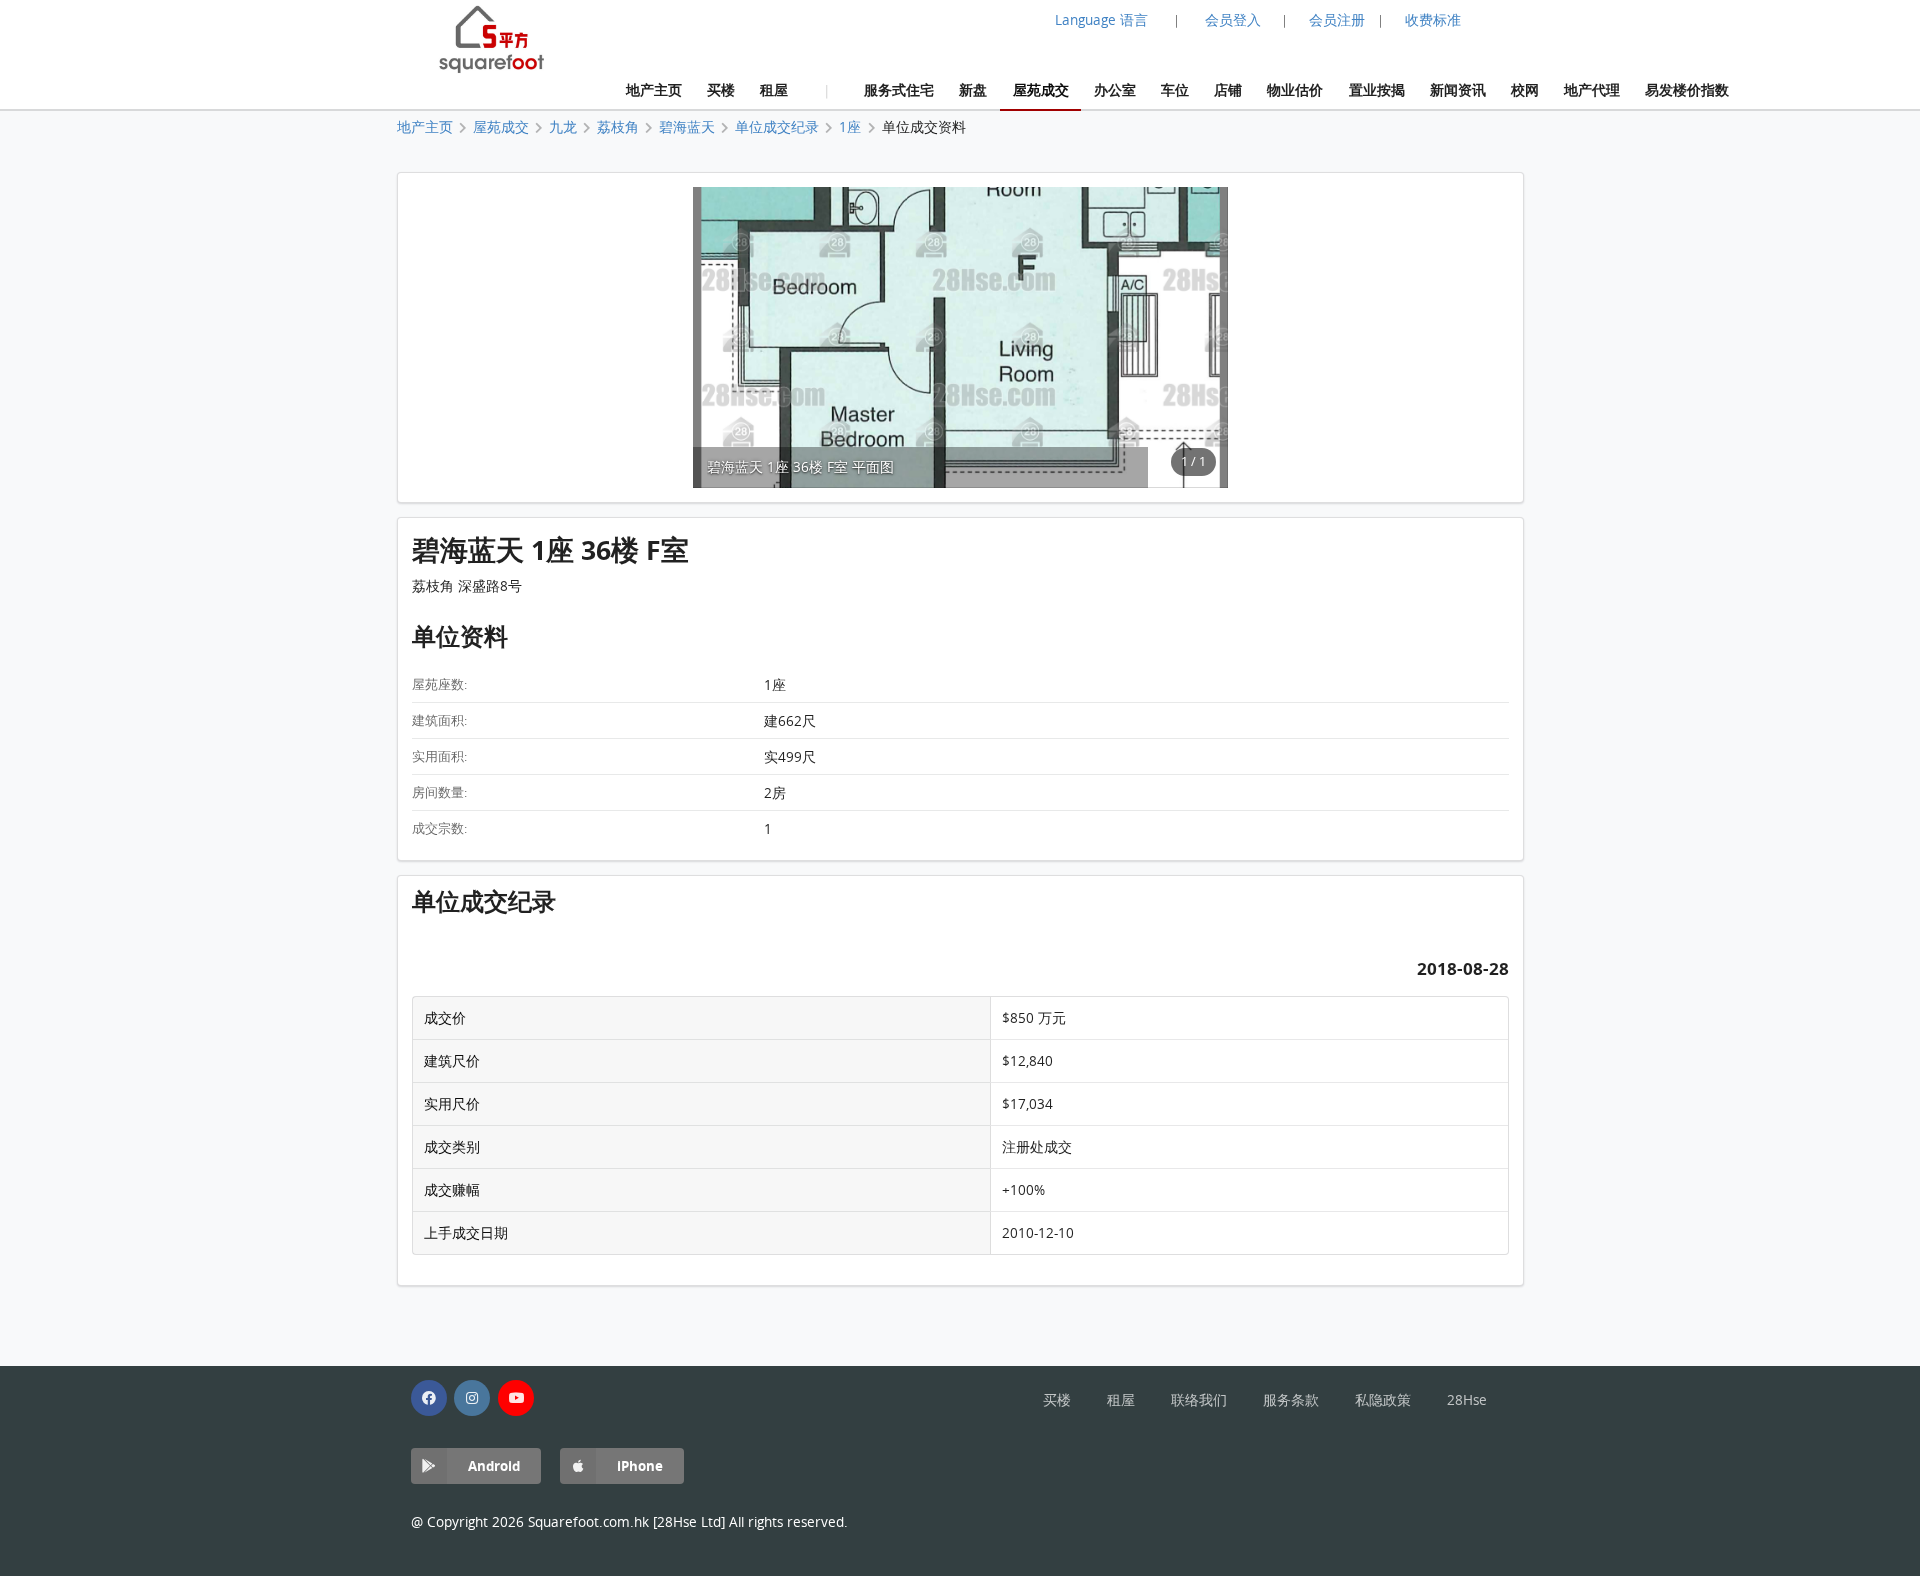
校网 (1525, 89)
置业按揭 (1377, 89)
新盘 (973, 89)
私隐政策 (1383, 1400)
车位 (1175, 89)
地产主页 (654, 89)
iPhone (640, 1465)
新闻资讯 (1458, 89)
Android (494, 1465)
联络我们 (1199, 1400)
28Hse (1467, 1400)
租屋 (774, 89)
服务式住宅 (899, 89)
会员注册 (1337, 20)
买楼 (721, 89)
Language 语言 (1101, 20)
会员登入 (1233, 20)
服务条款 (1291, 1400)
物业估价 (1295, 89)
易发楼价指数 (1687, 89)
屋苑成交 (1041, 89)
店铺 (1228, 89)
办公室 (1115, 89)
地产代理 (1592, 89)
